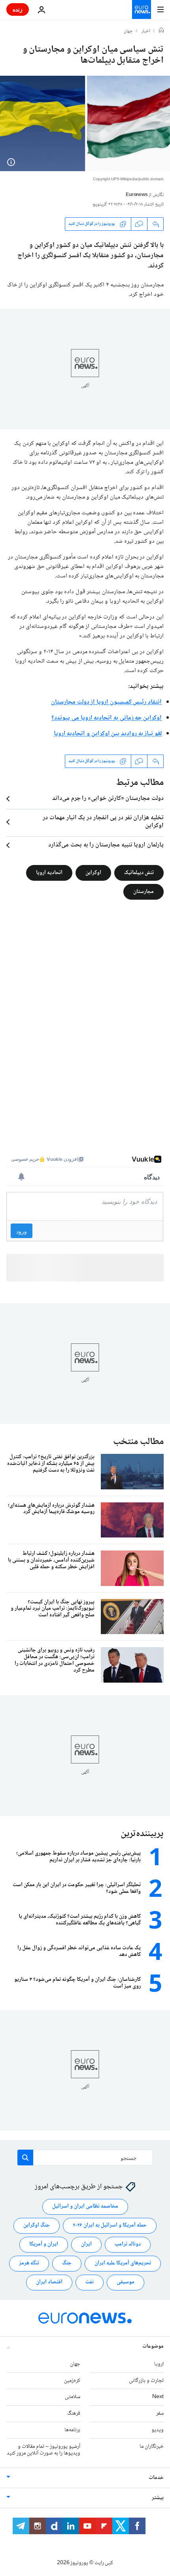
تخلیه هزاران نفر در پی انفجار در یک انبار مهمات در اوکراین (103, 822)
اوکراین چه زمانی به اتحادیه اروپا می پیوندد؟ (107, 718)
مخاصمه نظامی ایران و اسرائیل (85, 2206)
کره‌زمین (72, 2380)
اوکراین (93, 872)
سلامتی (73, 2397)
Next (158, 2397)
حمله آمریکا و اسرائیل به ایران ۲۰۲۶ (110, 2225)
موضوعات (153, 2346)
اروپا (159, 2364)
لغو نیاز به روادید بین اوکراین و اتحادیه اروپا (108, 734)
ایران (86, 2244)
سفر (160, 2413)
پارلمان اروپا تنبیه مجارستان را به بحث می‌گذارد (106, 845)
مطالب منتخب (138, 1442)
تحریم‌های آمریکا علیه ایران (123, 2263)
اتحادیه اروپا (49, 872)
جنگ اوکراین (37, 2225)
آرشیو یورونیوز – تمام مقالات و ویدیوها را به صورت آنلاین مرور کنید (43, 2450)
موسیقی (126, 2282)
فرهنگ (74, 2413)
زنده (18, 9)
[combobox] (85, 2158)
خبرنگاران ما (152, 2446)
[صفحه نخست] (161, 31)
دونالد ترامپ (128, 2244)
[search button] (25, 2158)
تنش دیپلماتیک (139, 872)
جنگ (67, 2263)
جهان (128, 32)
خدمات (156, 2478)
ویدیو (158, 2430)
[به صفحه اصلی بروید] (142, 9)
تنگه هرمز (29, 2263)
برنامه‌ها (72, 2430)
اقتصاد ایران (49, 2282)
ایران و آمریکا (44, 2244)
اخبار (146, 32)
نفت (90, 2282)
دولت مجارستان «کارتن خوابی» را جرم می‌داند (108, 799)
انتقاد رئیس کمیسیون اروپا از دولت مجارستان (106, 702)
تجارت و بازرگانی (146, 2380)
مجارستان (144, 891)
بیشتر (158, 2498)
